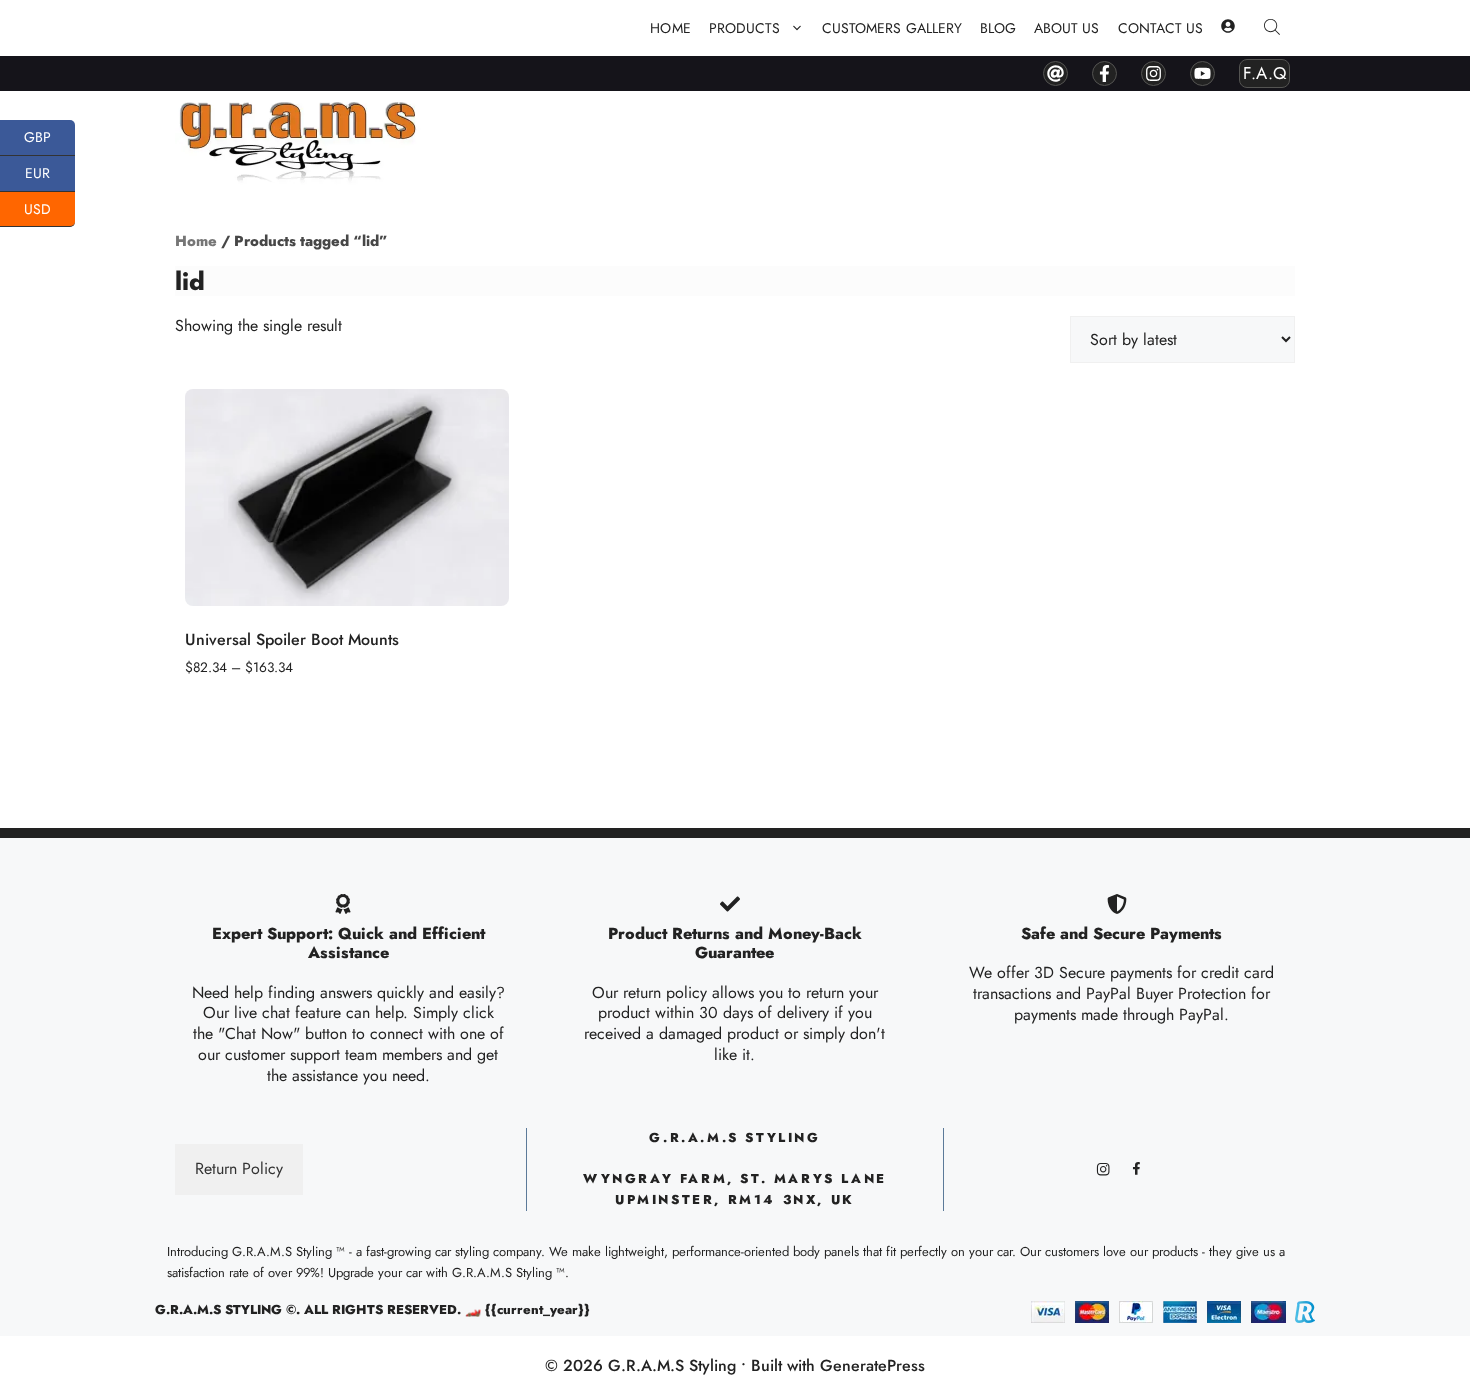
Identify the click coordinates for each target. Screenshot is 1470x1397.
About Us (1066, 28)
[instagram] (1153, 73)
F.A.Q (1264, 73)
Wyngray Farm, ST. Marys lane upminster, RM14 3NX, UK (735, 1189)
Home (670, 28)
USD (49, 206)
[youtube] (1202, 73)
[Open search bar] (1274, 28)
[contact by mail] (1055, 73)
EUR (50, 171)
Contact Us (1161, 28)
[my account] (1228, 28)
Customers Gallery (892, 28)
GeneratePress (872, 1365)
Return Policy (239, 1168)
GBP (49, 135)
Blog (998, 28)
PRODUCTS (744, 28)
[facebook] (1104, 73)
